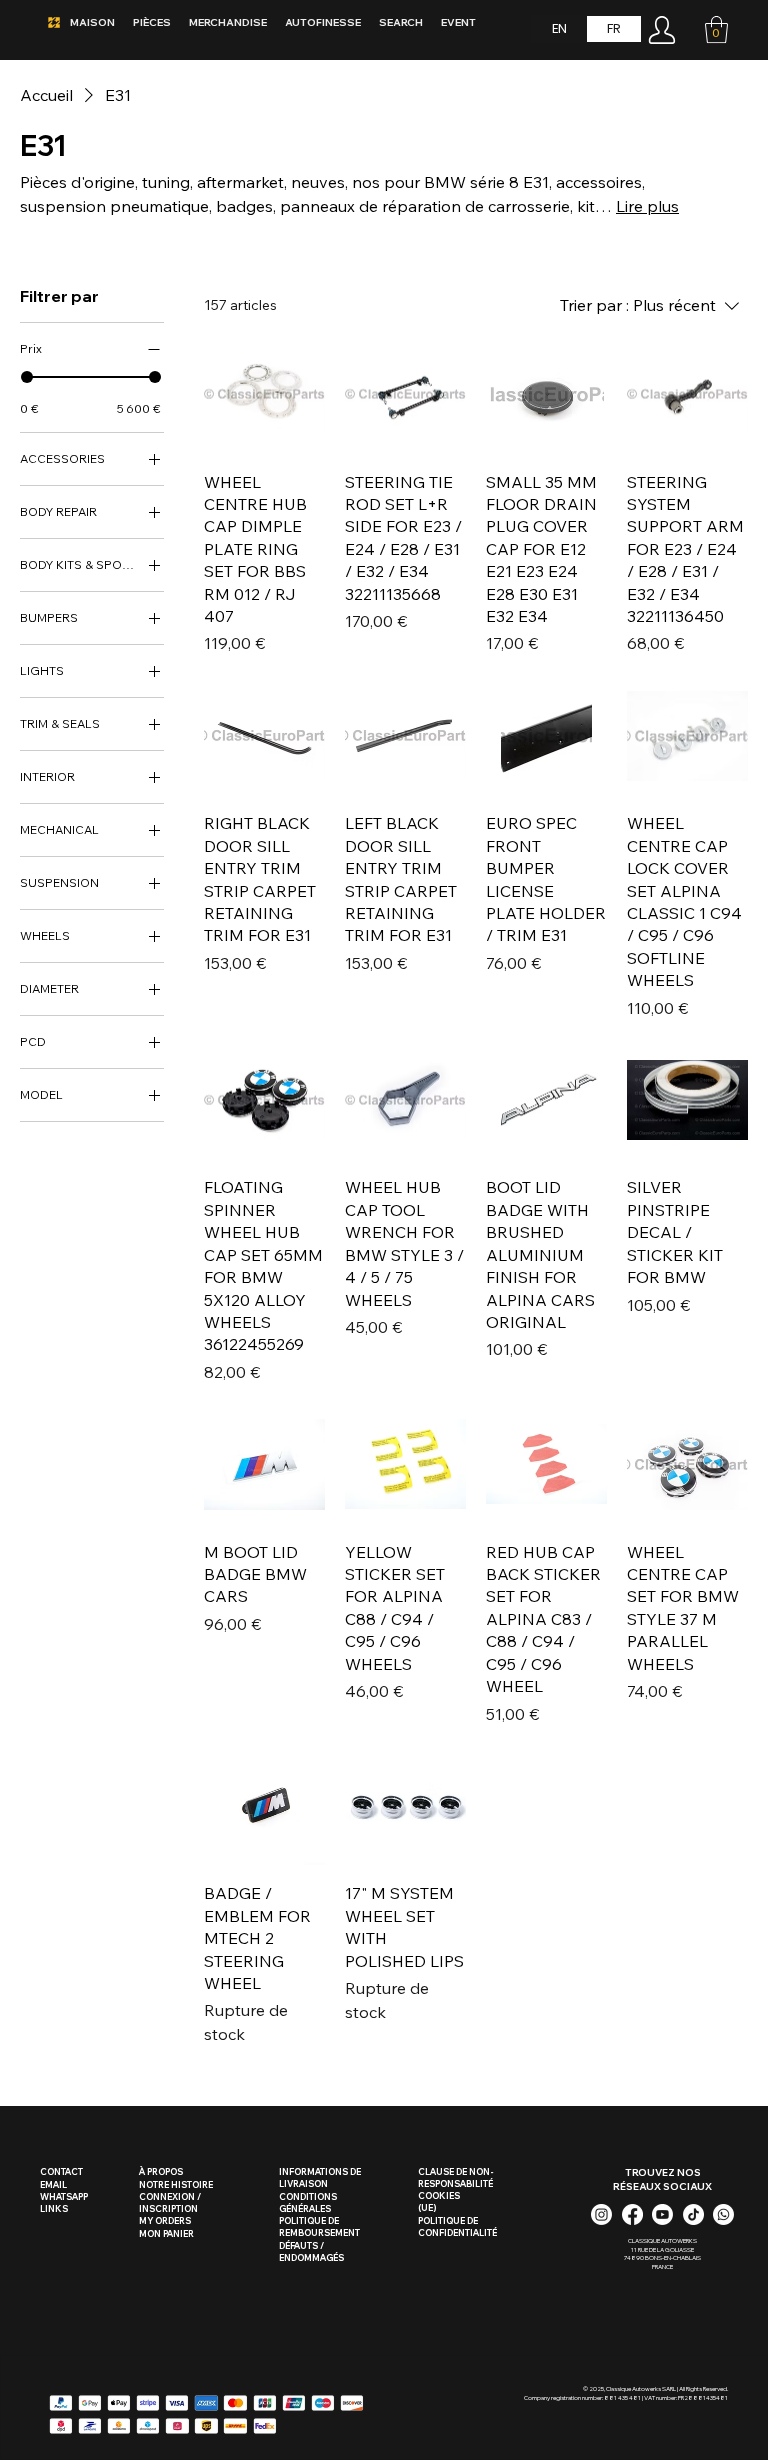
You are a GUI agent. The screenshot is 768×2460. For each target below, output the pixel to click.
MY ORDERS (165, 2220)
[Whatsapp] (723, 2214)
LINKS (54, 2208)
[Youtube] (662, 2214)
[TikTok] (693, 2214)
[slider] (27, 377)
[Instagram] (601, 2214)
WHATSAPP (64, 2196)
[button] (716, 29)
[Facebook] (632, 2214)
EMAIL (53, 2184)
